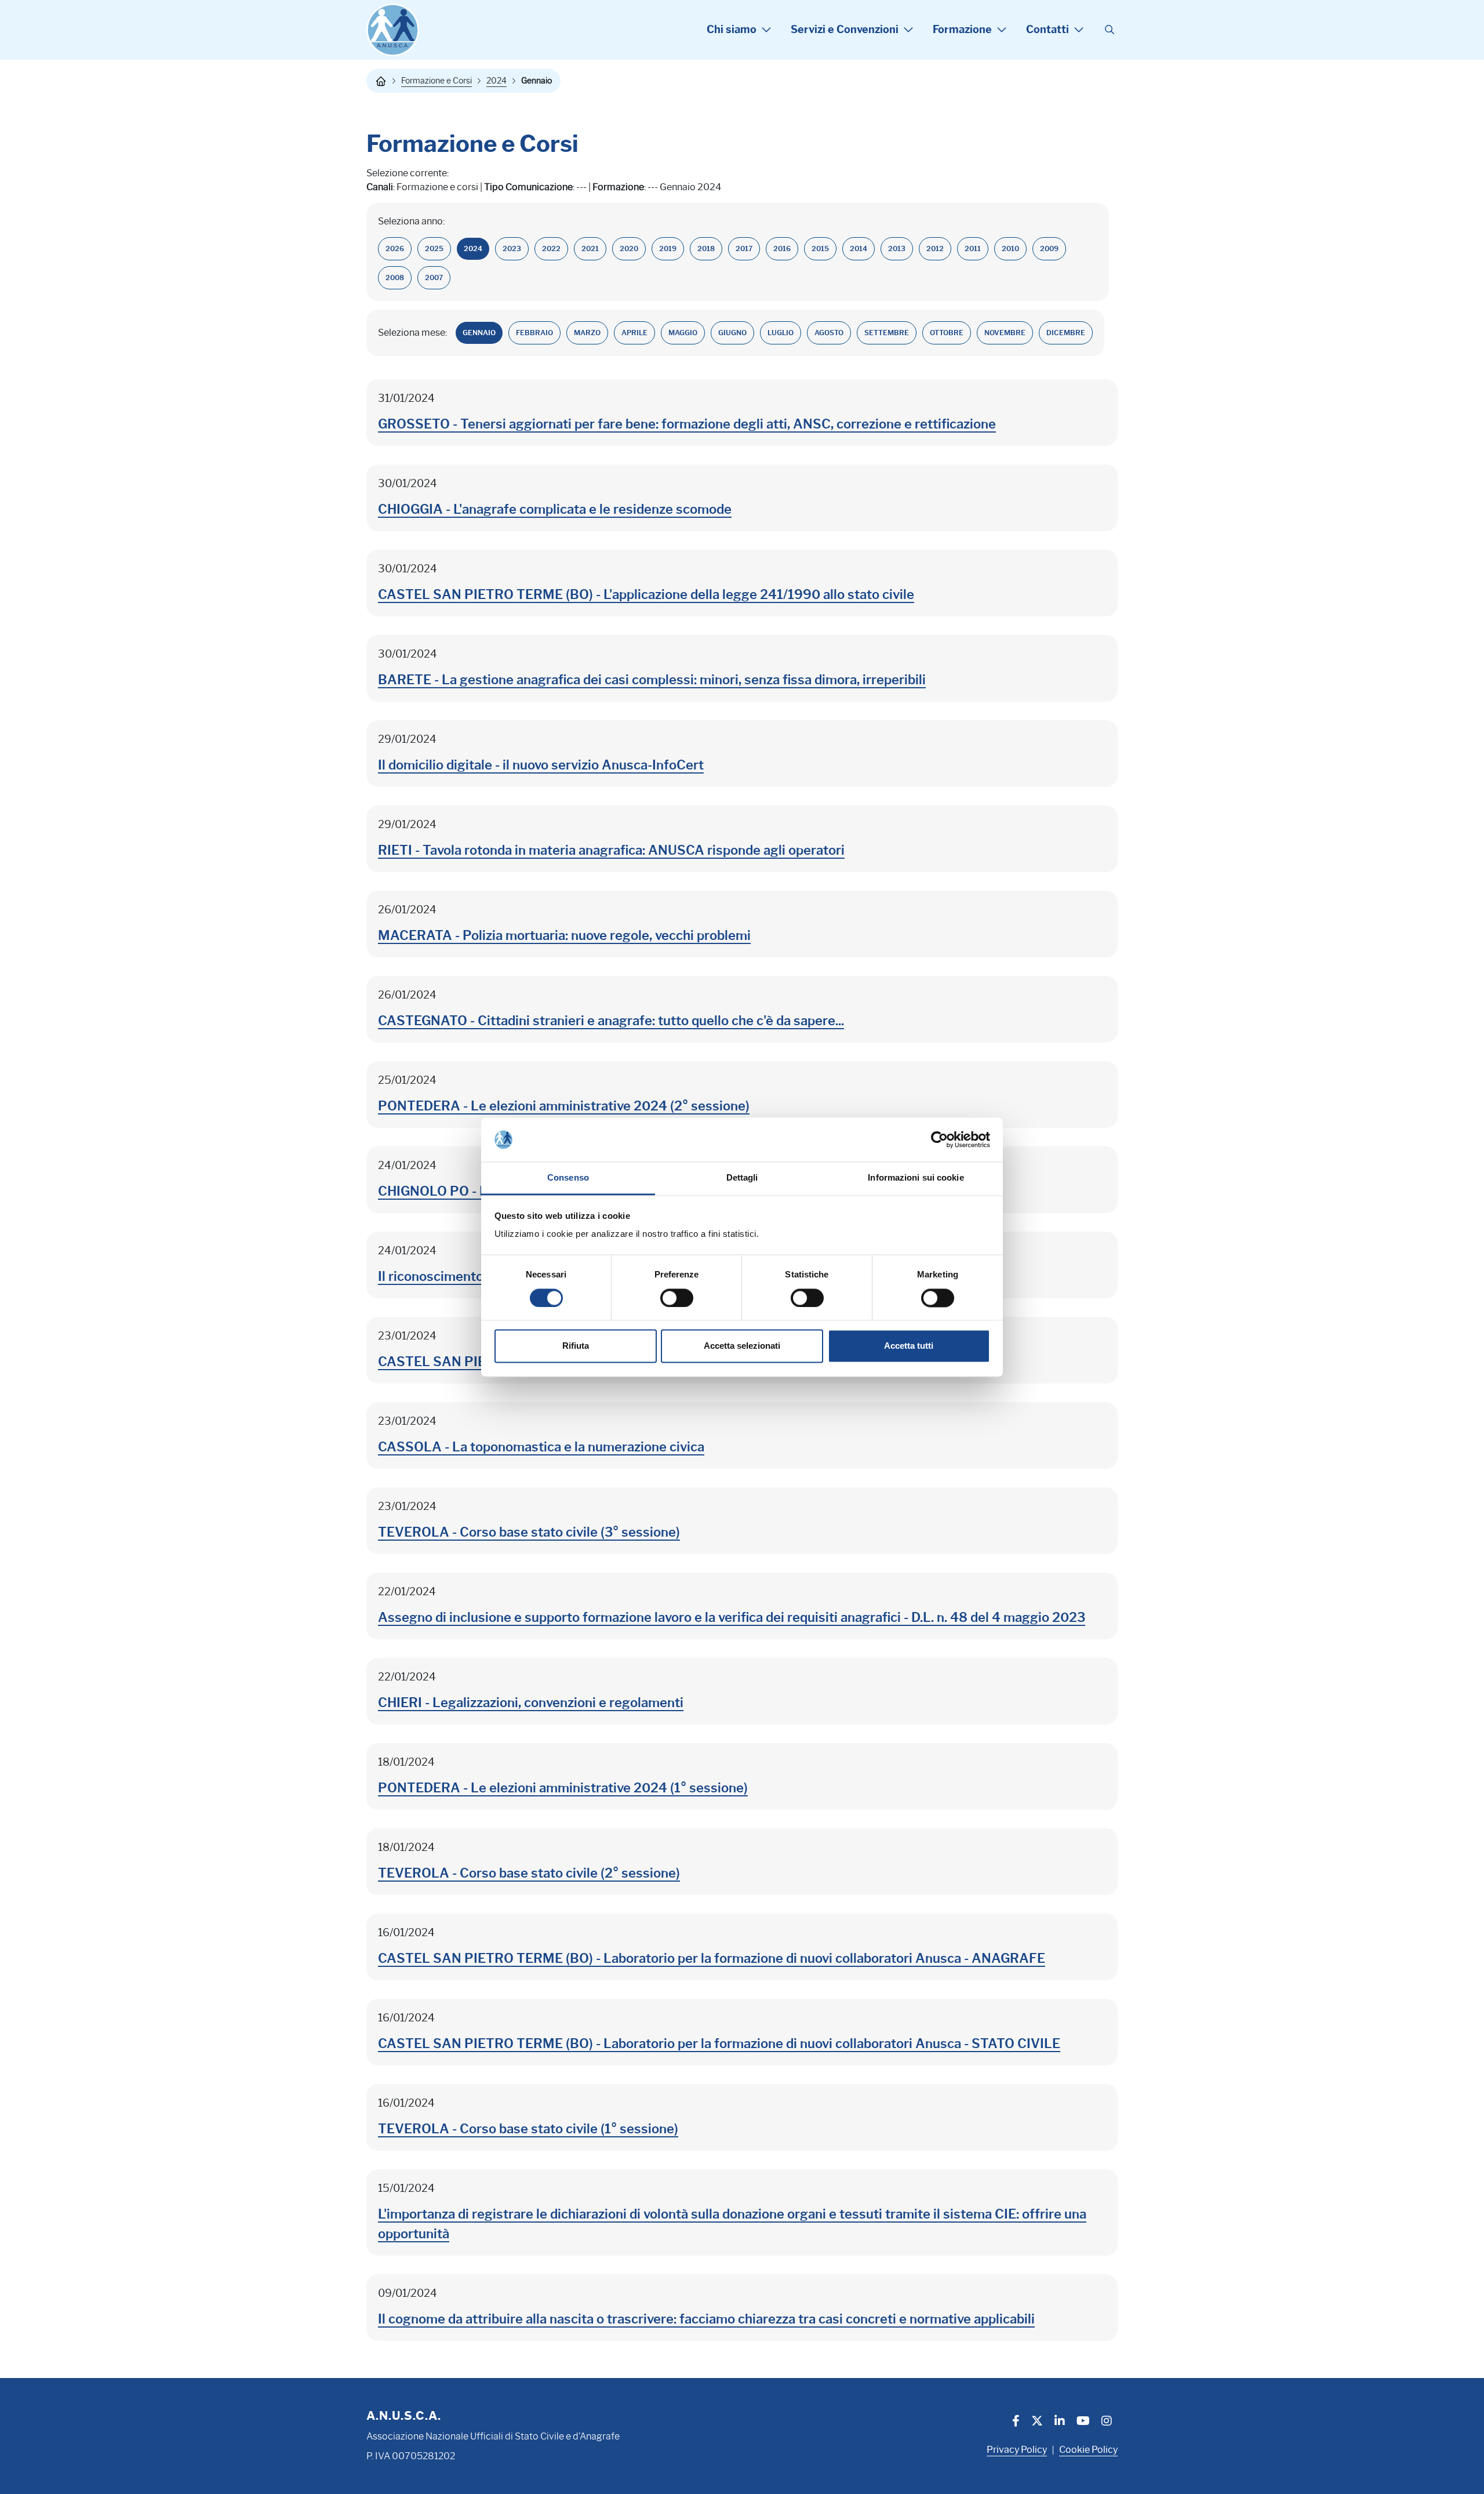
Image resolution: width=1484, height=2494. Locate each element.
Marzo (587, 333)
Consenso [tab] (568, 1178)
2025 (434, 248)
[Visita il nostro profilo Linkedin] (1060, 2422)
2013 (897, 248)
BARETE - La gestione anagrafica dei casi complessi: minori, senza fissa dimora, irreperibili (652, 680)
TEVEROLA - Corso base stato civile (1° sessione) (528, 2129)
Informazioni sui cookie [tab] (916, 1178)
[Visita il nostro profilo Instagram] (1107, 2422)
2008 (395, 277)
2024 (497, 81)
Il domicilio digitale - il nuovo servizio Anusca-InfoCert (541, 765)
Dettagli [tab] (742, 1178)
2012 (935, 248)
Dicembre (1066, 333)
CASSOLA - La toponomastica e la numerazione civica (541, 1447)
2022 (551, 248)
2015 (820, 248)
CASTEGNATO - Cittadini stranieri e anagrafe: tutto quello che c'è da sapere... (611, 1021)
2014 (859, 248)
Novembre (1005, 333)
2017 (744, 248)
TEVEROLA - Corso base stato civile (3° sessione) (529, 1532)
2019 (668, 248)
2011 (973, 248)
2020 (629, 248)
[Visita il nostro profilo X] (1037, 2422)
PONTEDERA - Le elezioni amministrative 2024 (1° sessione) (563, 1788)
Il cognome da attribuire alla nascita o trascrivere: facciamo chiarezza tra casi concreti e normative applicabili (706, 2319)
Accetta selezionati (742, 1346)
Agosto (829, 333)
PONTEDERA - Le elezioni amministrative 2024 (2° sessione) (564, 1106)
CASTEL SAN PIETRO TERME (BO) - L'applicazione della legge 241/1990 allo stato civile (646, 595)
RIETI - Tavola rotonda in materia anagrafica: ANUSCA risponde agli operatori (611, 850)
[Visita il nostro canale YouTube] (1083, 2422)
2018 (706, 248)
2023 (512, 248)
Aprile (634, 333)
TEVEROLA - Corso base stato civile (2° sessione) (529, 1873)
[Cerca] (1110, 30)
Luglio (781, 333)
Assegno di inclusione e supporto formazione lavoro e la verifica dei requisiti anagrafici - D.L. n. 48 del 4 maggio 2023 (732, 1618)
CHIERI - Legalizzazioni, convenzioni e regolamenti (531, 1703)
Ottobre (947, 333)
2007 (434, 277)
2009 (1049, 248)
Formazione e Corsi (437, 81)
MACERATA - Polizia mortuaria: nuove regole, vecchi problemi (564, 936)
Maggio (683, 333)
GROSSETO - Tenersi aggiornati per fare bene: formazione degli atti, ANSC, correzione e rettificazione (687, 424)
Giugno (732, 333)
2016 (782, 248)
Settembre (887, 333)
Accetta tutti (909, 1346)
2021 (590, 248)
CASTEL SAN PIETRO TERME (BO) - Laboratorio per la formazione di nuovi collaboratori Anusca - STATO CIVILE (719, 2044)
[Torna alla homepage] (381, 81)
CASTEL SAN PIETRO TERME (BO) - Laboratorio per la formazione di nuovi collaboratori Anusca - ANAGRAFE (712, 1958)
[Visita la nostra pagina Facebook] (1016, 2422)
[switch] (677, 1298)
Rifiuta (576, 1346)
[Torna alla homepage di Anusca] (393, 30)
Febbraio (534, 333)
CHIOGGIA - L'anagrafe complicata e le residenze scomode (555, 509)
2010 (1010, 248)
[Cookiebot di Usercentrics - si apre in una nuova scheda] (939, 1139)
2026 (395, 248)
